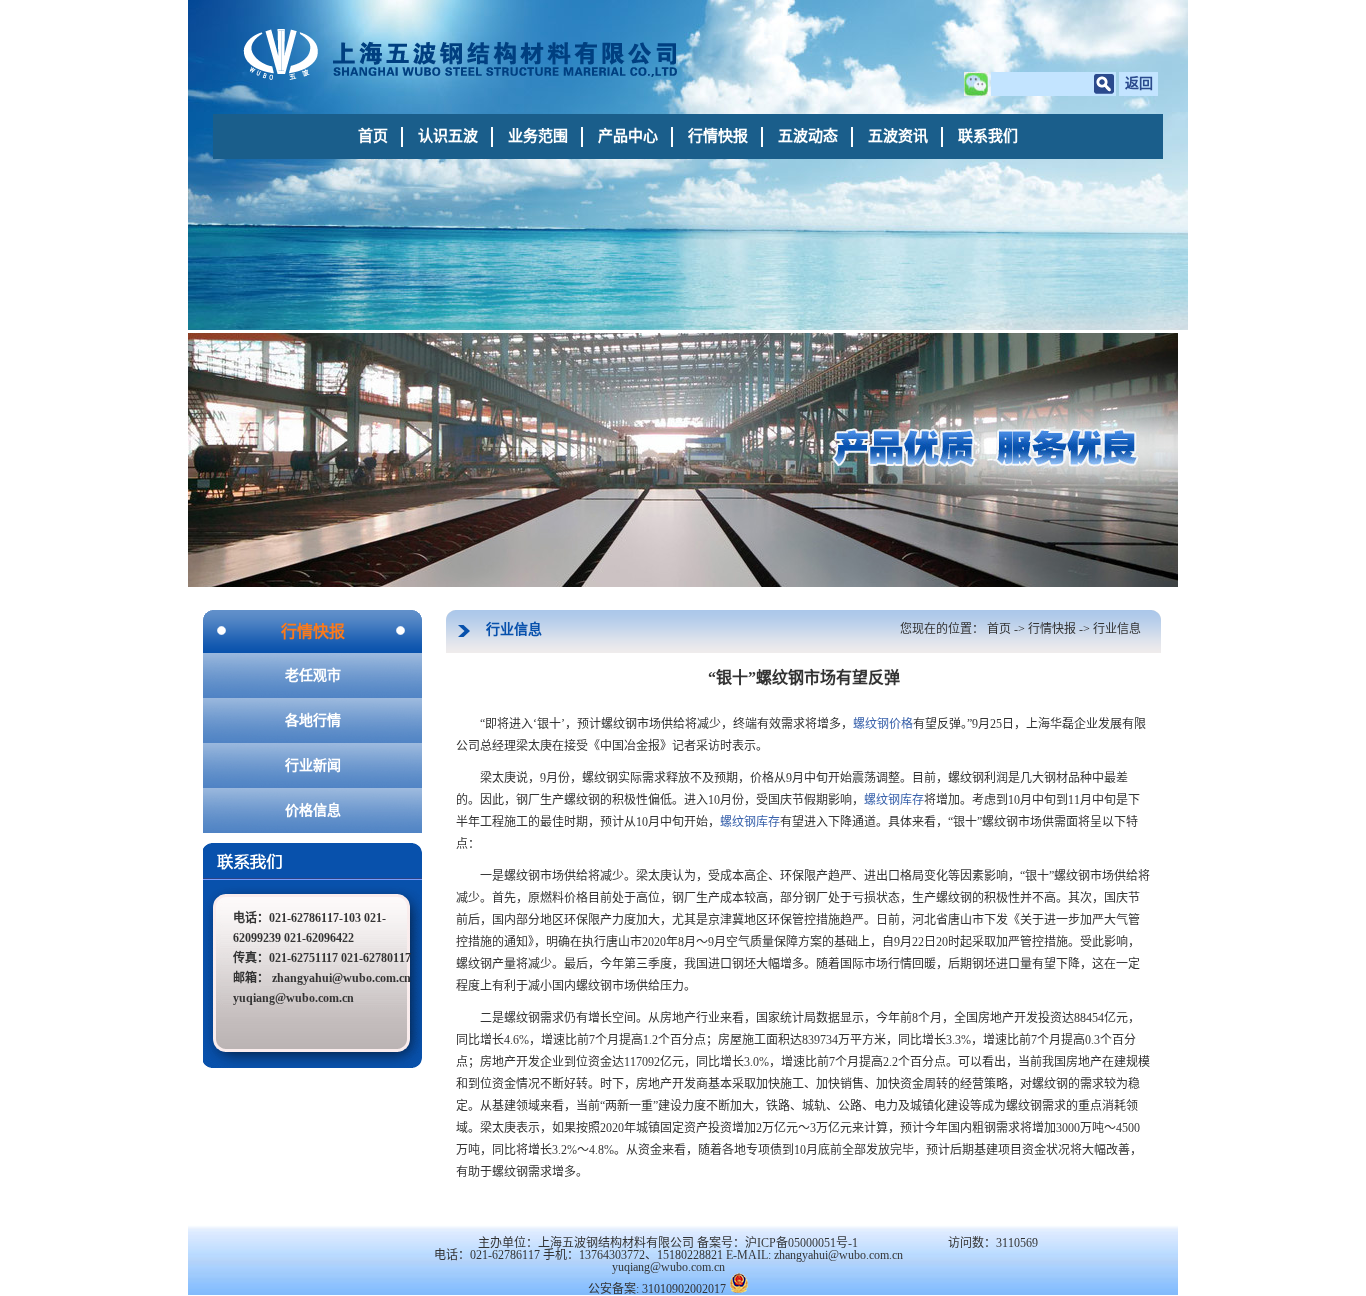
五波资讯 (898, 136)
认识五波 (448, 136)
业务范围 (538, 136)
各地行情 (313, 720)
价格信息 (313, 810)
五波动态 (808, 136)
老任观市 (313, 675)
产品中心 (628, 136)
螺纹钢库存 (894, 800)
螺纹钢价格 (883, 724)
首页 (373, 136)
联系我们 (988, 136)
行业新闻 (313, 765)
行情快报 (718, 136)
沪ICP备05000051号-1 (801, 1243)
